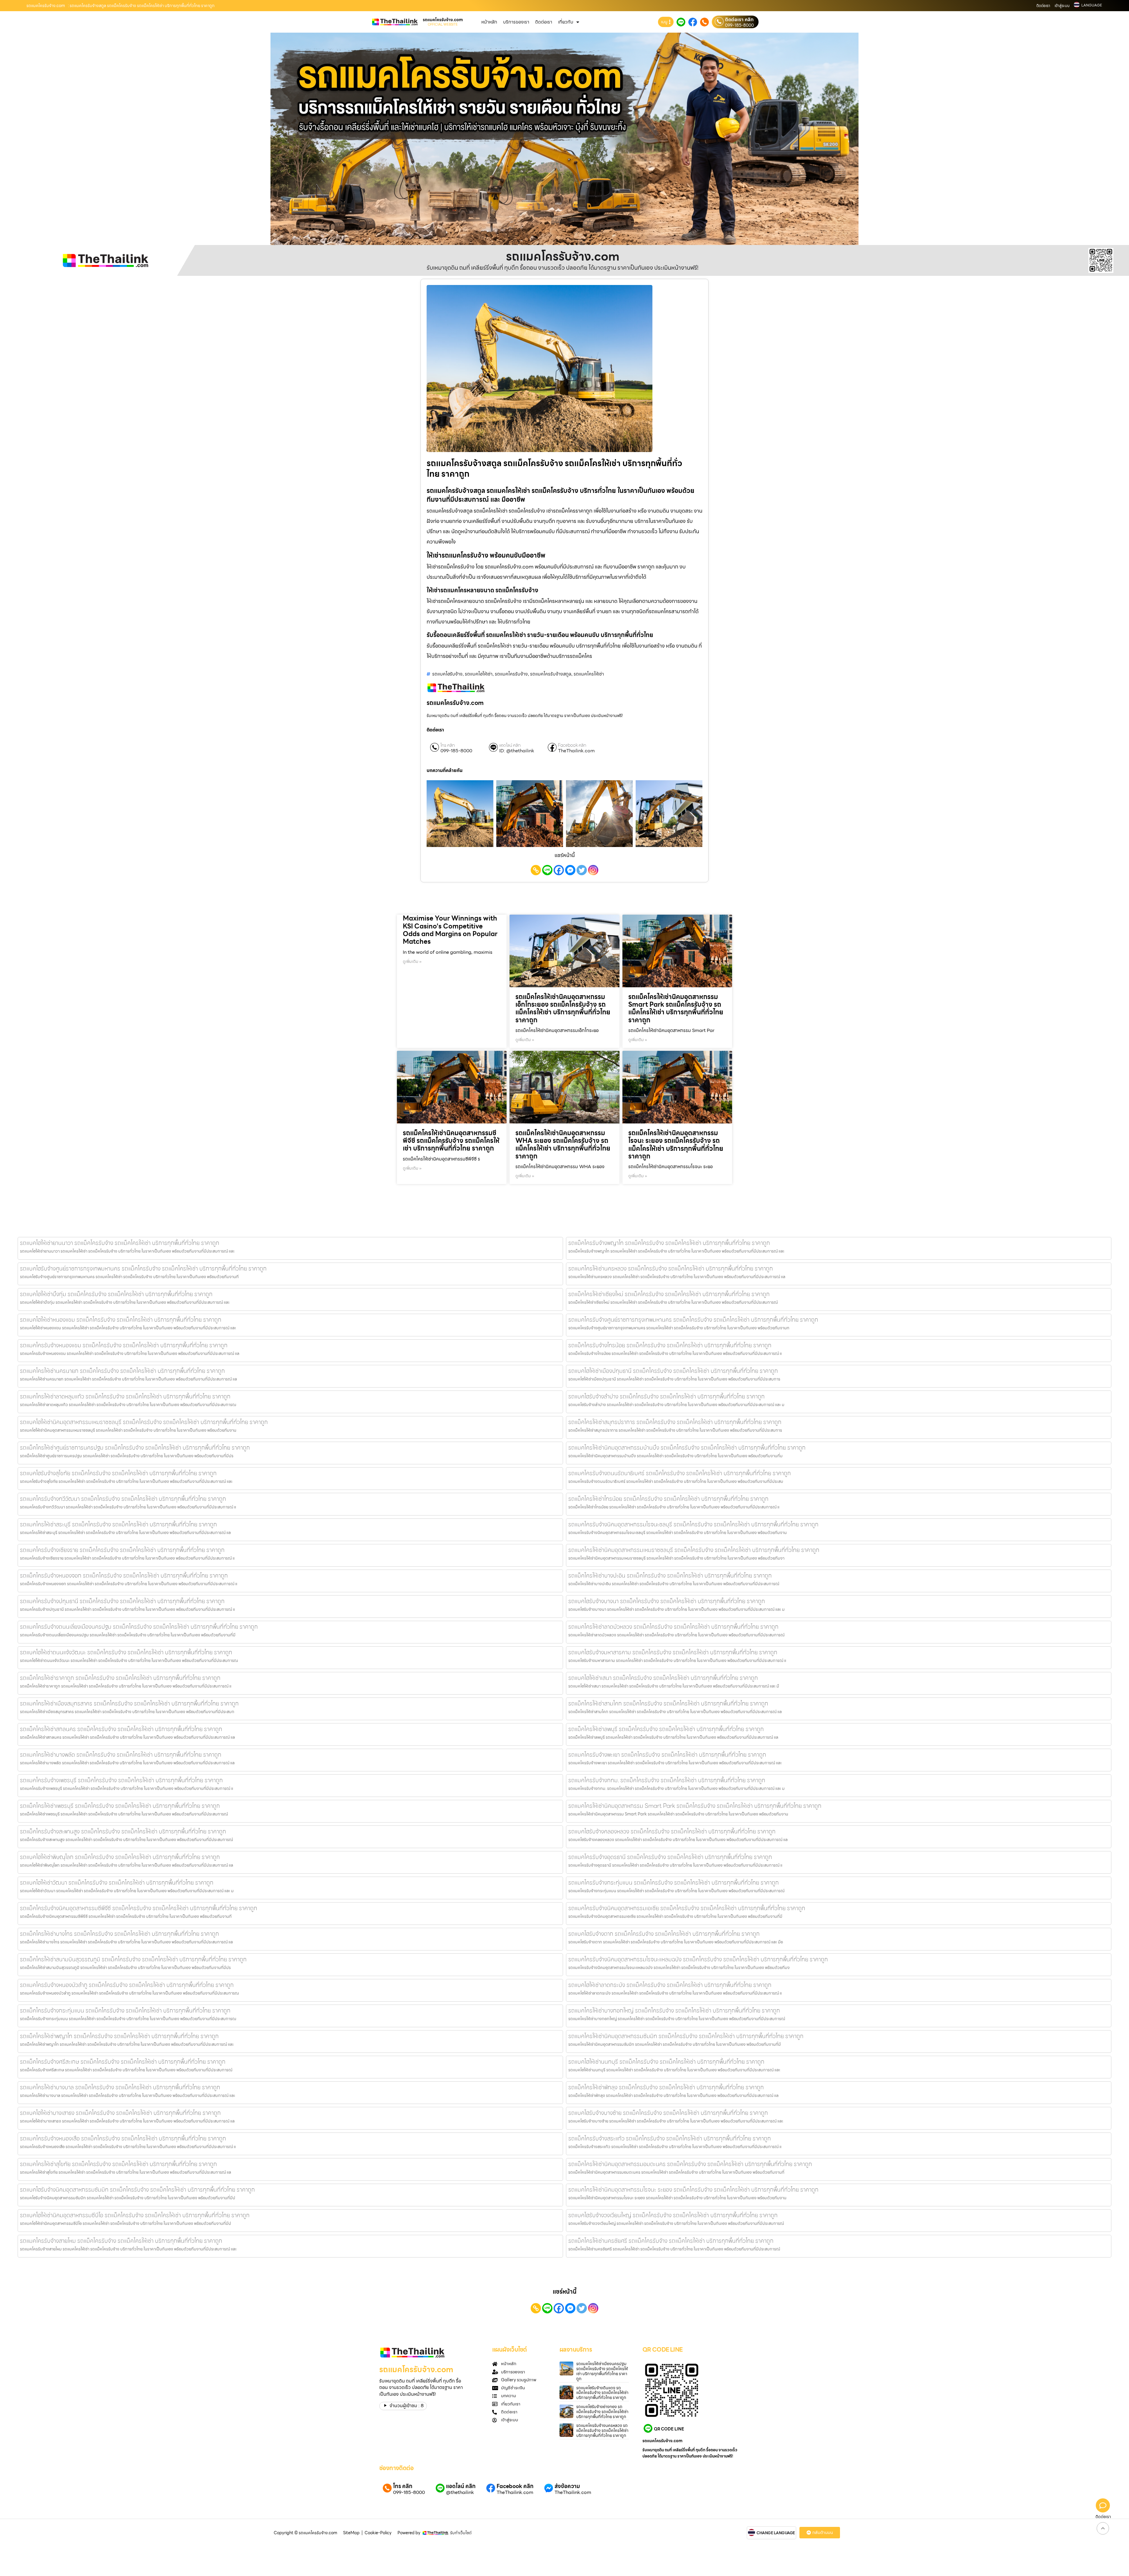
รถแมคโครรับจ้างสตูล (551, 674)
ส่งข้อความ (567, 2486)
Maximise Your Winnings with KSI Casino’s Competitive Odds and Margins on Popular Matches (450, 930)
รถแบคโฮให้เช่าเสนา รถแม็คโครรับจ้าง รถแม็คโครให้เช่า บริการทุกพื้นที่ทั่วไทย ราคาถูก (663, 1678)
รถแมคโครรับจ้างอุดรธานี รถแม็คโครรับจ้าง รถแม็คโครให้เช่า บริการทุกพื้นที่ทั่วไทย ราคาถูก (670, 1857)
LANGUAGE (1092, 5)
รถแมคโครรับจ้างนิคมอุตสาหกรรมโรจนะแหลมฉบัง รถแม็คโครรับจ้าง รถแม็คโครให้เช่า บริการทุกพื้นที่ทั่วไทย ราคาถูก (698, 1959)
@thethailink (460, 2492)
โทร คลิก (448, 745)
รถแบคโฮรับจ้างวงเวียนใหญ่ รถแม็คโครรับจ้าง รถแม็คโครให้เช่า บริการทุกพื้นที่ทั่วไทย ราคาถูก (673, 2215)
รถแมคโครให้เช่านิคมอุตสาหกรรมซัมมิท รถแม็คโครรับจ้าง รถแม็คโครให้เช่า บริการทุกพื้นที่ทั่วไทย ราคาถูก (686, 2036)
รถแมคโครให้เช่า (589, 674)
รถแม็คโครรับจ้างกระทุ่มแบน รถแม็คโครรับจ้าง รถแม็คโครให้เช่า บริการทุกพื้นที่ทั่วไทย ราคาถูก (125, 2010)
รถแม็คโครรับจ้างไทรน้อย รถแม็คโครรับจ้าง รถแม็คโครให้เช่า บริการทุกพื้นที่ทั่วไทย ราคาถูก (670, 1345)
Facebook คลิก (572, 745)
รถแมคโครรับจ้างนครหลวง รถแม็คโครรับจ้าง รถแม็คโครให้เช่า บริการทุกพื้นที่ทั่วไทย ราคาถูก (602, 2430)
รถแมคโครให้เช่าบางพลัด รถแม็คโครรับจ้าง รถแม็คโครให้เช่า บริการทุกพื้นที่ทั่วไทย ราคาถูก (121, 1755)
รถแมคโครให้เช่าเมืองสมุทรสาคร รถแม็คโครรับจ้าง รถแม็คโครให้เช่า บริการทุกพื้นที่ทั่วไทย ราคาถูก (129, 1703)
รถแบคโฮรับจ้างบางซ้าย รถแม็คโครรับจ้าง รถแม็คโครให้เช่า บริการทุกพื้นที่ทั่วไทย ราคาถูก (668, 2113)
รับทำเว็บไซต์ (461, 2533)
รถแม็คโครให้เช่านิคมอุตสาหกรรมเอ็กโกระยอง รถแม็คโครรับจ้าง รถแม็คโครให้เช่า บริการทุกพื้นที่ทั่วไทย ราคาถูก (563, 1008)
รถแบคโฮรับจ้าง (447, 674)
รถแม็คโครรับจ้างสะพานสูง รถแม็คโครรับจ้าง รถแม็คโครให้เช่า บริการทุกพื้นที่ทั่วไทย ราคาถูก (123, 1831)
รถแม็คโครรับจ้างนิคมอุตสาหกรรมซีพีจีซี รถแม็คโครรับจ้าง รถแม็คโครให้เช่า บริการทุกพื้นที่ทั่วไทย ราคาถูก (139, 1908)
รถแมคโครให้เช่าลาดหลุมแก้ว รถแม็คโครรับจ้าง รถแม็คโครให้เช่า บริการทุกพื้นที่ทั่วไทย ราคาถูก (125, 1396)
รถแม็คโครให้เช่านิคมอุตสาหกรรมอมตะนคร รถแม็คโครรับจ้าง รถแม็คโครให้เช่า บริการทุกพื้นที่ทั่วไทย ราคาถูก (690, 2164)
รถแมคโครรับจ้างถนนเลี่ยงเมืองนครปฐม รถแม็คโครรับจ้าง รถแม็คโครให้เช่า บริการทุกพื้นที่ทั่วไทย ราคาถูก (139, 1627)
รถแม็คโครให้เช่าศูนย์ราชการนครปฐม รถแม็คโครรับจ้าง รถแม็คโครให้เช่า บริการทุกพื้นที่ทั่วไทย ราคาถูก (135, 1448)
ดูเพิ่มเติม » (412, 961)
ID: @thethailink (517, 751)
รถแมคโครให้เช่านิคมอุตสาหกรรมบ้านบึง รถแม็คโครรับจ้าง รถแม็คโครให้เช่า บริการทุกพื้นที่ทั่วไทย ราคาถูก (687, 1448)
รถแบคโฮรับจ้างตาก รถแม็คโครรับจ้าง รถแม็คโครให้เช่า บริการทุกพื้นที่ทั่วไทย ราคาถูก (664, 1934)
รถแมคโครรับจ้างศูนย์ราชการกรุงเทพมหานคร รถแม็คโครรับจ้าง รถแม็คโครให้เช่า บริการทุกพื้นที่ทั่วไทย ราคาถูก (693, 1320)
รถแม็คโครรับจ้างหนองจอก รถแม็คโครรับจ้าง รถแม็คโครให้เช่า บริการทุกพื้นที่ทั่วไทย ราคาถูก (124, 1575)
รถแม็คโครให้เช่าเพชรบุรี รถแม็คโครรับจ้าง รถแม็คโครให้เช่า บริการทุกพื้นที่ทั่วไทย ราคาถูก (120, 1806)
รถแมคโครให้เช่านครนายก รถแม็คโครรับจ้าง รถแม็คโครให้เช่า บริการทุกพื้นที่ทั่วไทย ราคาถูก (122, 1371)
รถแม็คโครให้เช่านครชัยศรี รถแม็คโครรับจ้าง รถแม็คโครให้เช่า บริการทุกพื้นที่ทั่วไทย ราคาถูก (671, 2241)
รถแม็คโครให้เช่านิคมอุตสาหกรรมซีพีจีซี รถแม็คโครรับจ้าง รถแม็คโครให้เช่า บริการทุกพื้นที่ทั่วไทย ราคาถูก (451, 1141)
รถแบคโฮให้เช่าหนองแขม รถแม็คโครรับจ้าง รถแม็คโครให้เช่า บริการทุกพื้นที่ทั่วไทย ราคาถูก (121, 1320)
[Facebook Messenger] (570, 870)
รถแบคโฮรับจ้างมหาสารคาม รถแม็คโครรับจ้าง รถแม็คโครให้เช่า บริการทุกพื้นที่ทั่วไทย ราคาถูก (673, 1652)
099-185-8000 (739, 25)
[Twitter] (582, 870)
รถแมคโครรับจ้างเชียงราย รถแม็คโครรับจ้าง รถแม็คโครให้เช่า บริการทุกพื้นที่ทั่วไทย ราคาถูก (122, 1550)
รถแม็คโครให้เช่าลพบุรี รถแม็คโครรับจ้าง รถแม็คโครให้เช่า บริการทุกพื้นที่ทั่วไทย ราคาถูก (666, 1729)
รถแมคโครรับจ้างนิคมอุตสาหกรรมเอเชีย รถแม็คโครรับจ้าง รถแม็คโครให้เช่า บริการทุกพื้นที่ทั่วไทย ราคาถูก (687, 1908)
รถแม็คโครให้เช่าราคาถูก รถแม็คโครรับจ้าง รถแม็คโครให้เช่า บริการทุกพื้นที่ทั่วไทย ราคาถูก (120, 1678)
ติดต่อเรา (1043, 6)
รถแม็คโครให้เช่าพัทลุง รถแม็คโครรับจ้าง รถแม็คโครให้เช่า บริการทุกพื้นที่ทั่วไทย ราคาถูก (666, 2087)
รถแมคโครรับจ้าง (511, 674)
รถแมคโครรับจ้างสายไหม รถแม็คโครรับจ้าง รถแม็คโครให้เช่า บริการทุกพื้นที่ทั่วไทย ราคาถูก (121, 2241)
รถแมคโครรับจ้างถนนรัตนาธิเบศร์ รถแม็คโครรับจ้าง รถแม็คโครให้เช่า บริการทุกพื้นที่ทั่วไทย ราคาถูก (680, 1473)
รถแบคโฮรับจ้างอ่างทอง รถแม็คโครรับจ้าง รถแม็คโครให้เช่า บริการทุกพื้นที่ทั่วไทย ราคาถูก (602, 2412)
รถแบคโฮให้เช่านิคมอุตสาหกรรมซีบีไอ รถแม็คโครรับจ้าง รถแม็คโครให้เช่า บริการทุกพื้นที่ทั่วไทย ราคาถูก (135, 2215)
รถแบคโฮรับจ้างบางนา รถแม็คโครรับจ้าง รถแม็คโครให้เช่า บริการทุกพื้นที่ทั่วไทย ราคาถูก (667, 1601)
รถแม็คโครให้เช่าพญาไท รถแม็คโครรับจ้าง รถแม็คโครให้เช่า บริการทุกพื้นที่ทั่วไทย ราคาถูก (119, 2036)
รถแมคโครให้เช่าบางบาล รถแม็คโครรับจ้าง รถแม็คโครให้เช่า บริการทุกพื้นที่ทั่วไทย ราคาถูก (120, 2087)
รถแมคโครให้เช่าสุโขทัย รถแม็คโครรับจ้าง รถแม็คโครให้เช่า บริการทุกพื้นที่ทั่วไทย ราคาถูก (118, 2164)
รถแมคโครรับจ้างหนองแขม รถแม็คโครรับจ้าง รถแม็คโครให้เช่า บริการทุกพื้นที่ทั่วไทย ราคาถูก (124, 1345)
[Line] (547, 870)
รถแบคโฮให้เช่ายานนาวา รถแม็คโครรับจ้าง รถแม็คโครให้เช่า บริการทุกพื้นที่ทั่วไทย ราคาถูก (120, 1243)
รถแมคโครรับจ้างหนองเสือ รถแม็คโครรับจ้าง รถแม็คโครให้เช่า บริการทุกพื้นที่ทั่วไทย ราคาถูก (123, 2138)
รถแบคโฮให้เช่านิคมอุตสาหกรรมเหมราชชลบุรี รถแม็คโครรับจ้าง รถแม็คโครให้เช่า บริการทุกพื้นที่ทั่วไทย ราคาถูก (144, 1422)
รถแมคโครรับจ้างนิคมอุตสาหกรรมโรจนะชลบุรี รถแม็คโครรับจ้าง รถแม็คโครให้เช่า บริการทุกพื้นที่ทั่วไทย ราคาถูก (693, 1524)
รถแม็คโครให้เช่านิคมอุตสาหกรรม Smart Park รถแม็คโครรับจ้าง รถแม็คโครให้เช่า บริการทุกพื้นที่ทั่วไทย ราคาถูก (676, 1008)
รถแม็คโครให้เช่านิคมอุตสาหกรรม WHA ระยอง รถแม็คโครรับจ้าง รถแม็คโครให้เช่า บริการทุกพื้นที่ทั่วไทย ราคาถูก (563, 1145)
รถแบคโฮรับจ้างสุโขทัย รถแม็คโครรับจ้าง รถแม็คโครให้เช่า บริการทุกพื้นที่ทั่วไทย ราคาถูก (118, 1473)
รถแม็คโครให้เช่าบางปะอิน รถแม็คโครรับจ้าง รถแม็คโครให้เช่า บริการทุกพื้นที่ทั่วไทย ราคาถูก (670, 1575)
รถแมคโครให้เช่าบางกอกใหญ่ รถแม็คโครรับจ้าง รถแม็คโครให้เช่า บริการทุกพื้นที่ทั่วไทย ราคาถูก (674, 2010)
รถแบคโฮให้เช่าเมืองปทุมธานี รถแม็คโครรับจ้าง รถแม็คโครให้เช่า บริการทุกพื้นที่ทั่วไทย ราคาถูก (673, 1371)
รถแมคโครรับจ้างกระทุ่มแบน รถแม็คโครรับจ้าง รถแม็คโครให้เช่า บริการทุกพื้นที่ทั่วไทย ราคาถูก (674, 1883)
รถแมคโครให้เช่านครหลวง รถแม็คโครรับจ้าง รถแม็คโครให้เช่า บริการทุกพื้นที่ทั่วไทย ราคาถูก (671, 1268)
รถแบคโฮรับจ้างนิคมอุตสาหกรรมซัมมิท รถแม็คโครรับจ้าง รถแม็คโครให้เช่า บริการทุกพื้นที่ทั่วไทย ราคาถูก (137, 2190)
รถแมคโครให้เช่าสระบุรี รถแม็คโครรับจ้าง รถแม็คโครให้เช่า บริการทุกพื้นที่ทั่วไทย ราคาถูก (118, 1524)
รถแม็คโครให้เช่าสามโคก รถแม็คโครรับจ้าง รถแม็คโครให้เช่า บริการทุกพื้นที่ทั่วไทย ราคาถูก (668, 1703)
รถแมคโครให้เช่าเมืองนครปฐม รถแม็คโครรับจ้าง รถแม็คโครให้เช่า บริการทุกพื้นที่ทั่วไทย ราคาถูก (602, 2371)
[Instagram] (593, 870)
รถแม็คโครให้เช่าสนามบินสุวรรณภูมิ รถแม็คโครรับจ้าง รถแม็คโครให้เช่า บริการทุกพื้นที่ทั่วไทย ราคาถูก (133, 1959)
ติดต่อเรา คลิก (739, 20)
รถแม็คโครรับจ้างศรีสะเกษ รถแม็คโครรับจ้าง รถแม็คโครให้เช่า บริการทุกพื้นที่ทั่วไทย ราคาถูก (123, 2062)
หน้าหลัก (489, 22)
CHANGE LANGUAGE (776, 2533)
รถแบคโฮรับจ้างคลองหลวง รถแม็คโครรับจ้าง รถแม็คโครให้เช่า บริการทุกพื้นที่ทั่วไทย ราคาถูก (672, 1831)
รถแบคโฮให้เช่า (479, 674)
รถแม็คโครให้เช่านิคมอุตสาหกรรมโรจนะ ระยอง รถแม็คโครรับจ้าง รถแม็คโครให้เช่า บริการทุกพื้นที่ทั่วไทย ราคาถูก (676, 1145)
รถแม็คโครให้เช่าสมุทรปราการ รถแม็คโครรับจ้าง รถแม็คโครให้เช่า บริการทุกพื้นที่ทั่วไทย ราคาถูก (675, 1422)
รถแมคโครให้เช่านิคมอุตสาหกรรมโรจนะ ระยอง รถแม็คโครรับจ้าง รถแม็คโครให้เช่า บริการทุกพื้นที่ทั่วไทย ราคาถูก (693, 2190)
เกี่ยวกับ (566, 22)
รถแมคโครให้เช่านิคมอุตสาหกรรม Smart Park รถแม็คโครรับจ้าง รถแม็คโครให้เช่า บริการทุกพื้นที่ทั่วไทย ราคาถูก (695, 1806)
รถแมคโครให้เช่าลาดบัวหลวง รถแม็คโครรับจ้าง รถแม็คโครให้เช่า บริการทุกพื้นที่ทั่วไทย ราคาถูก (673, 1627)
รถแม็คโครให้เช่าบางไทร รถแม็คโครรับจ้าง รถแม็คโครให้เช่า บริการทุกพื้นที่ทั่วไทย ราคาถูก (120, 1934)
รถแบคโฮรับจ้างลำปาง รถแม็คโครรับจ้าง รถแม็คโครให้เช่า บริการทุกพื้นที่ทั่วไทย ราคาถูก (667, 1396)
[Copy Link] (536, 870)
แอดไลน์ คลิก (510, 745)
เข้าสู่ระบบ (1062, 6)
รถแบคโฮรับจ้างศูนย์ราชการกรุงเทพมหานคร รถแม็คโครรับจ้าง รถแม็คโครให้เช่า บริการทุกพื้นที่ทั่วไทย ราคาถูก (143, 1268)
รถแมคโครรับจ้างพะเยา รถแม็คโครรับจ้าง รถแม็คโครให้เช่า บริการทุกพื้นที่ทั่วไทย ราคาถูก (667, 1755)
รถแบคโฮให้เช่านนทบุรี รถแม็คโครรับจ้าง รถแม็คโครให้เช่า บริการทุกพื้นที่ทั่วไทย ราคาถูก (666, 2062)
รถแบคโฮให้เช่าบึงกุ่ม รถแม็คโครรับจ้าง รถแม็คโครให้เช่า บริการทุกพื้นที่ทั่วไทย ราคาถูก (116, 1294)
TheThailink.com (576, 751)
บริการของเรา (516, 22)
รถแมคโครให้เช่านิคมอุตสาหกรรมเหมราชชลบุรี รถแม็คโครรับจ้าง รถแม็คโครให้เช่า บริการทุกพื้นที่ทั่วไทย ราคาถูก (694, 1550)
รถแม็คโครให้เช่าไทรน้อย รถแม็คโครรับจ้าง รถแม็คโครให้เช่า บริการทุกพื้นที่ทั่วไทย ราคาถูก (668, 1499)
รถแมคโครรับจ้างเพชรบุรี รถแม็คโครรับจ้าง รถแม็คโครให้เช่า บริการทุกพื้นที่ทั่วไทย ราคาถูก (121, 1780)
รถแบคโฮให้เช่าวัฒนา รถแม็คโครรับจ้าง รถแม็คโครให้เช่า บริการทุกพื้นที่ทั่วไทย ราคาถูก (117, 1883)
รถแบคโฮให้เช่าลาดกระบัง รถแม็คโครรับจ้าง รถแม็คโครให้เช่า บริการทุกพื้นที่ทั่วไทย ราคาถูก (670, 1985)
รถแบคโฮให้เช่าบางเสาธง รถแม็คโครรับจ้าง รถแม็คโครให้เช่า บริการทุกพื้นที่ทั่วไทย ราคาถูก (120, 2113)
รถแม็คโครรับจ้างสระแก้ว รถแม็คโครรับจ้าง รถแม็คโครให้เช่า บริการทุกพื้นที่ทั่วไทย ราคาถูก (670, 2138)
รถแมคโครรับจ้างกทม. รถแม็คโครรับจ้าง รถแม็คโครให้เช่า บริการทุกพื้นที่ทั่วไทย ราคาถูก (667, 1780)
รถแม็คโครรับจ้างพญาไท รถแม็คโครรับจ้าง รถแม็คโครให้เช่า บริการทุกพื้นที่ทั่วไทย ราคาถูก (669, 1243)
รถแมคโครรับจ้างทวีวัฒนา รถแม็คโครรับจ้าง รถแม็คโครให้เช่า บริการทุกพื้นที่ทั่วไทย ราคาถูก (123, 1499)
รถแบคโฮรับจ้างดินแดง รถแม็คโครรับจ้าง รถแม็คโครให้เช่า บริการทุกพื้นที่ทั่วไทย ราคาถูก (602, 2393)
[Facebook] (559, 870)
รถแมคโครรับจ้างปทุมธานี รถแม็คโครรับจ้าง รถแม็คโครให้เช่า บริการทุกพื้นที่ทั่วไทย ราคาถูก (122, 1601)
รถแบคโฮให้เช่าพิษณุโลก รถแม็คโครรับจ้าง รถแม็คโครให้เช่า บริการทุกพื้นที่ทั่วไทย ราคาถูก (120, 1857)
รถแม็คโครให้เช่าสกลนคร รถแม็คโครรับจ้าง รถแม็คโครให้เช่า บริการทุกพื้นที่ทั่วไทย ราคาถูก (121, 1729)
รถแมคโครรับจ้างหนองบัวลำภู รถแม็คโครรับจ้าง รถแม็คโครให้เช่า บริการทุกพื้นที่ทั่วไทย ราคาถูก (127, 1985)
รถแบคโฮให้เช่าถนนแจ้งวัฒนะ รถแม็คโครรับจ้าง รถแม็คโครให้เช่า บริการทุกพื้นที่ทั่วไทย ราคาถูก (126, 1652)
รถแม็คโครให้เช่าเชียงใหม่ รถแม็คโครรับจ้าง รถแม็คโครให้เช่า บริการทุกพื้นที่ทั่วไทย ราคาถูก (669, 1294)
